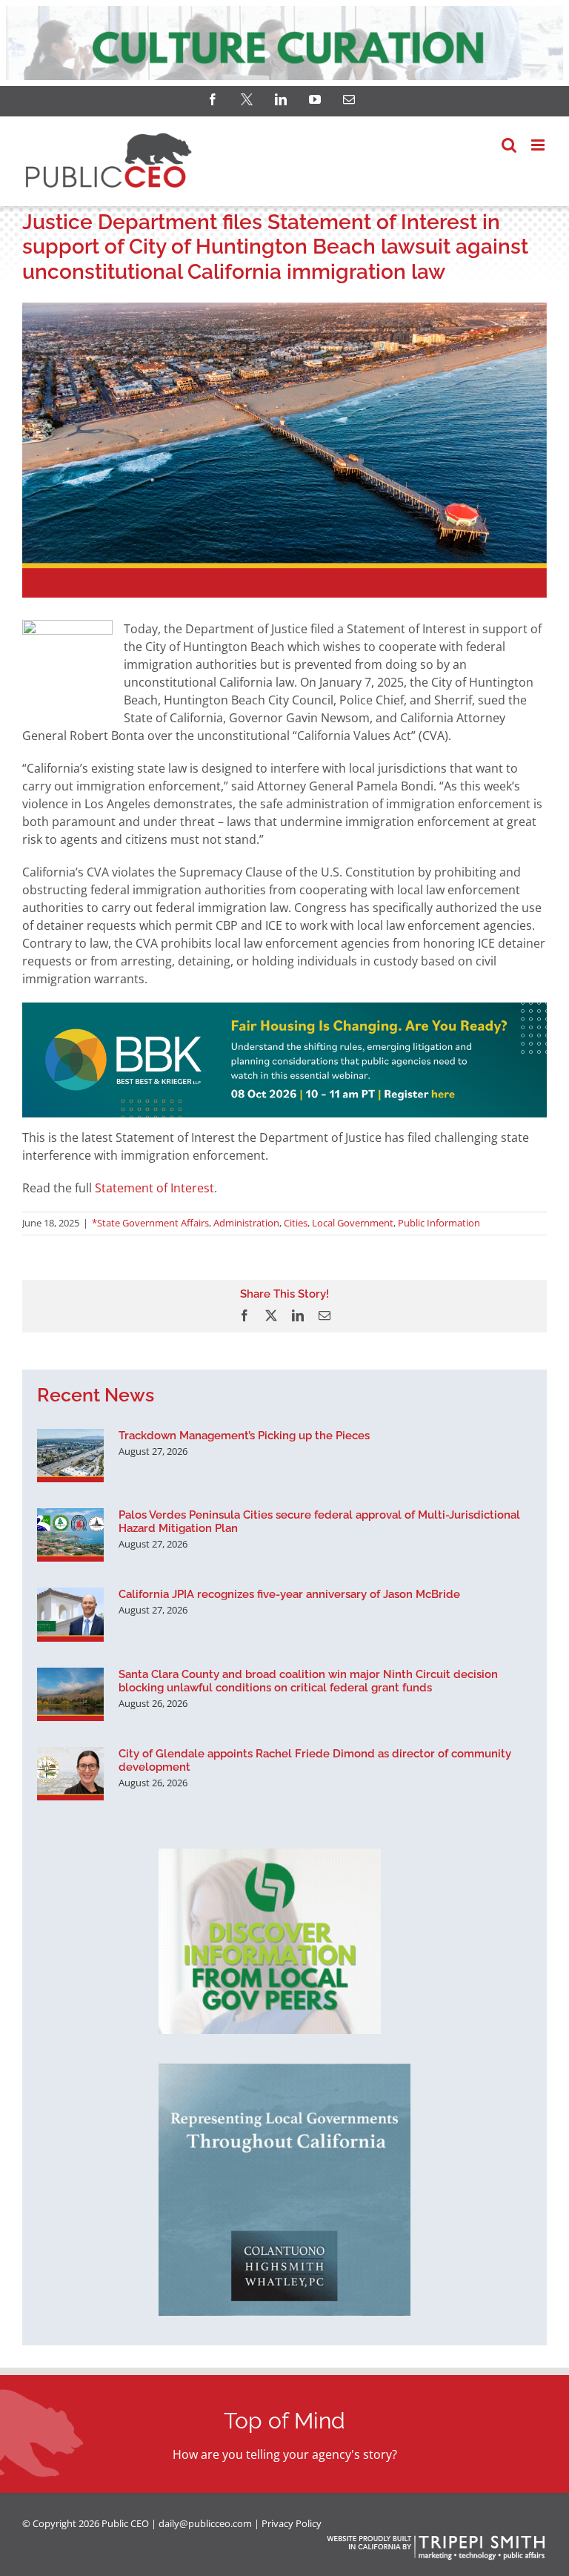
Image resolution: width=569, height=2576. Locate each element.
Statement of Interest (154, 1188)
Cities (296, 1223)
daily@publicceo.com (205, 2523)
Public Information (439, 1223)
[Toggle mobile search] (509, 145)
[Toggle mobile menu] (539, 145)
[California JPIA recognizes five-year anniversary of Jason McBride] (70, 1614)
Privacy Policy (292, 2523)
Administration (246, 1223)
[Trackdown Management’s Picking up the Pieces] (70, 1456)
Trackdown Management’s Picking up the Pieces (244, 1436)
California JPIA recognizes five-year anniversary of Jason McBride (289, 1594)
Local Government (353, 1223)
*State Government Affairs (150, 1223)
